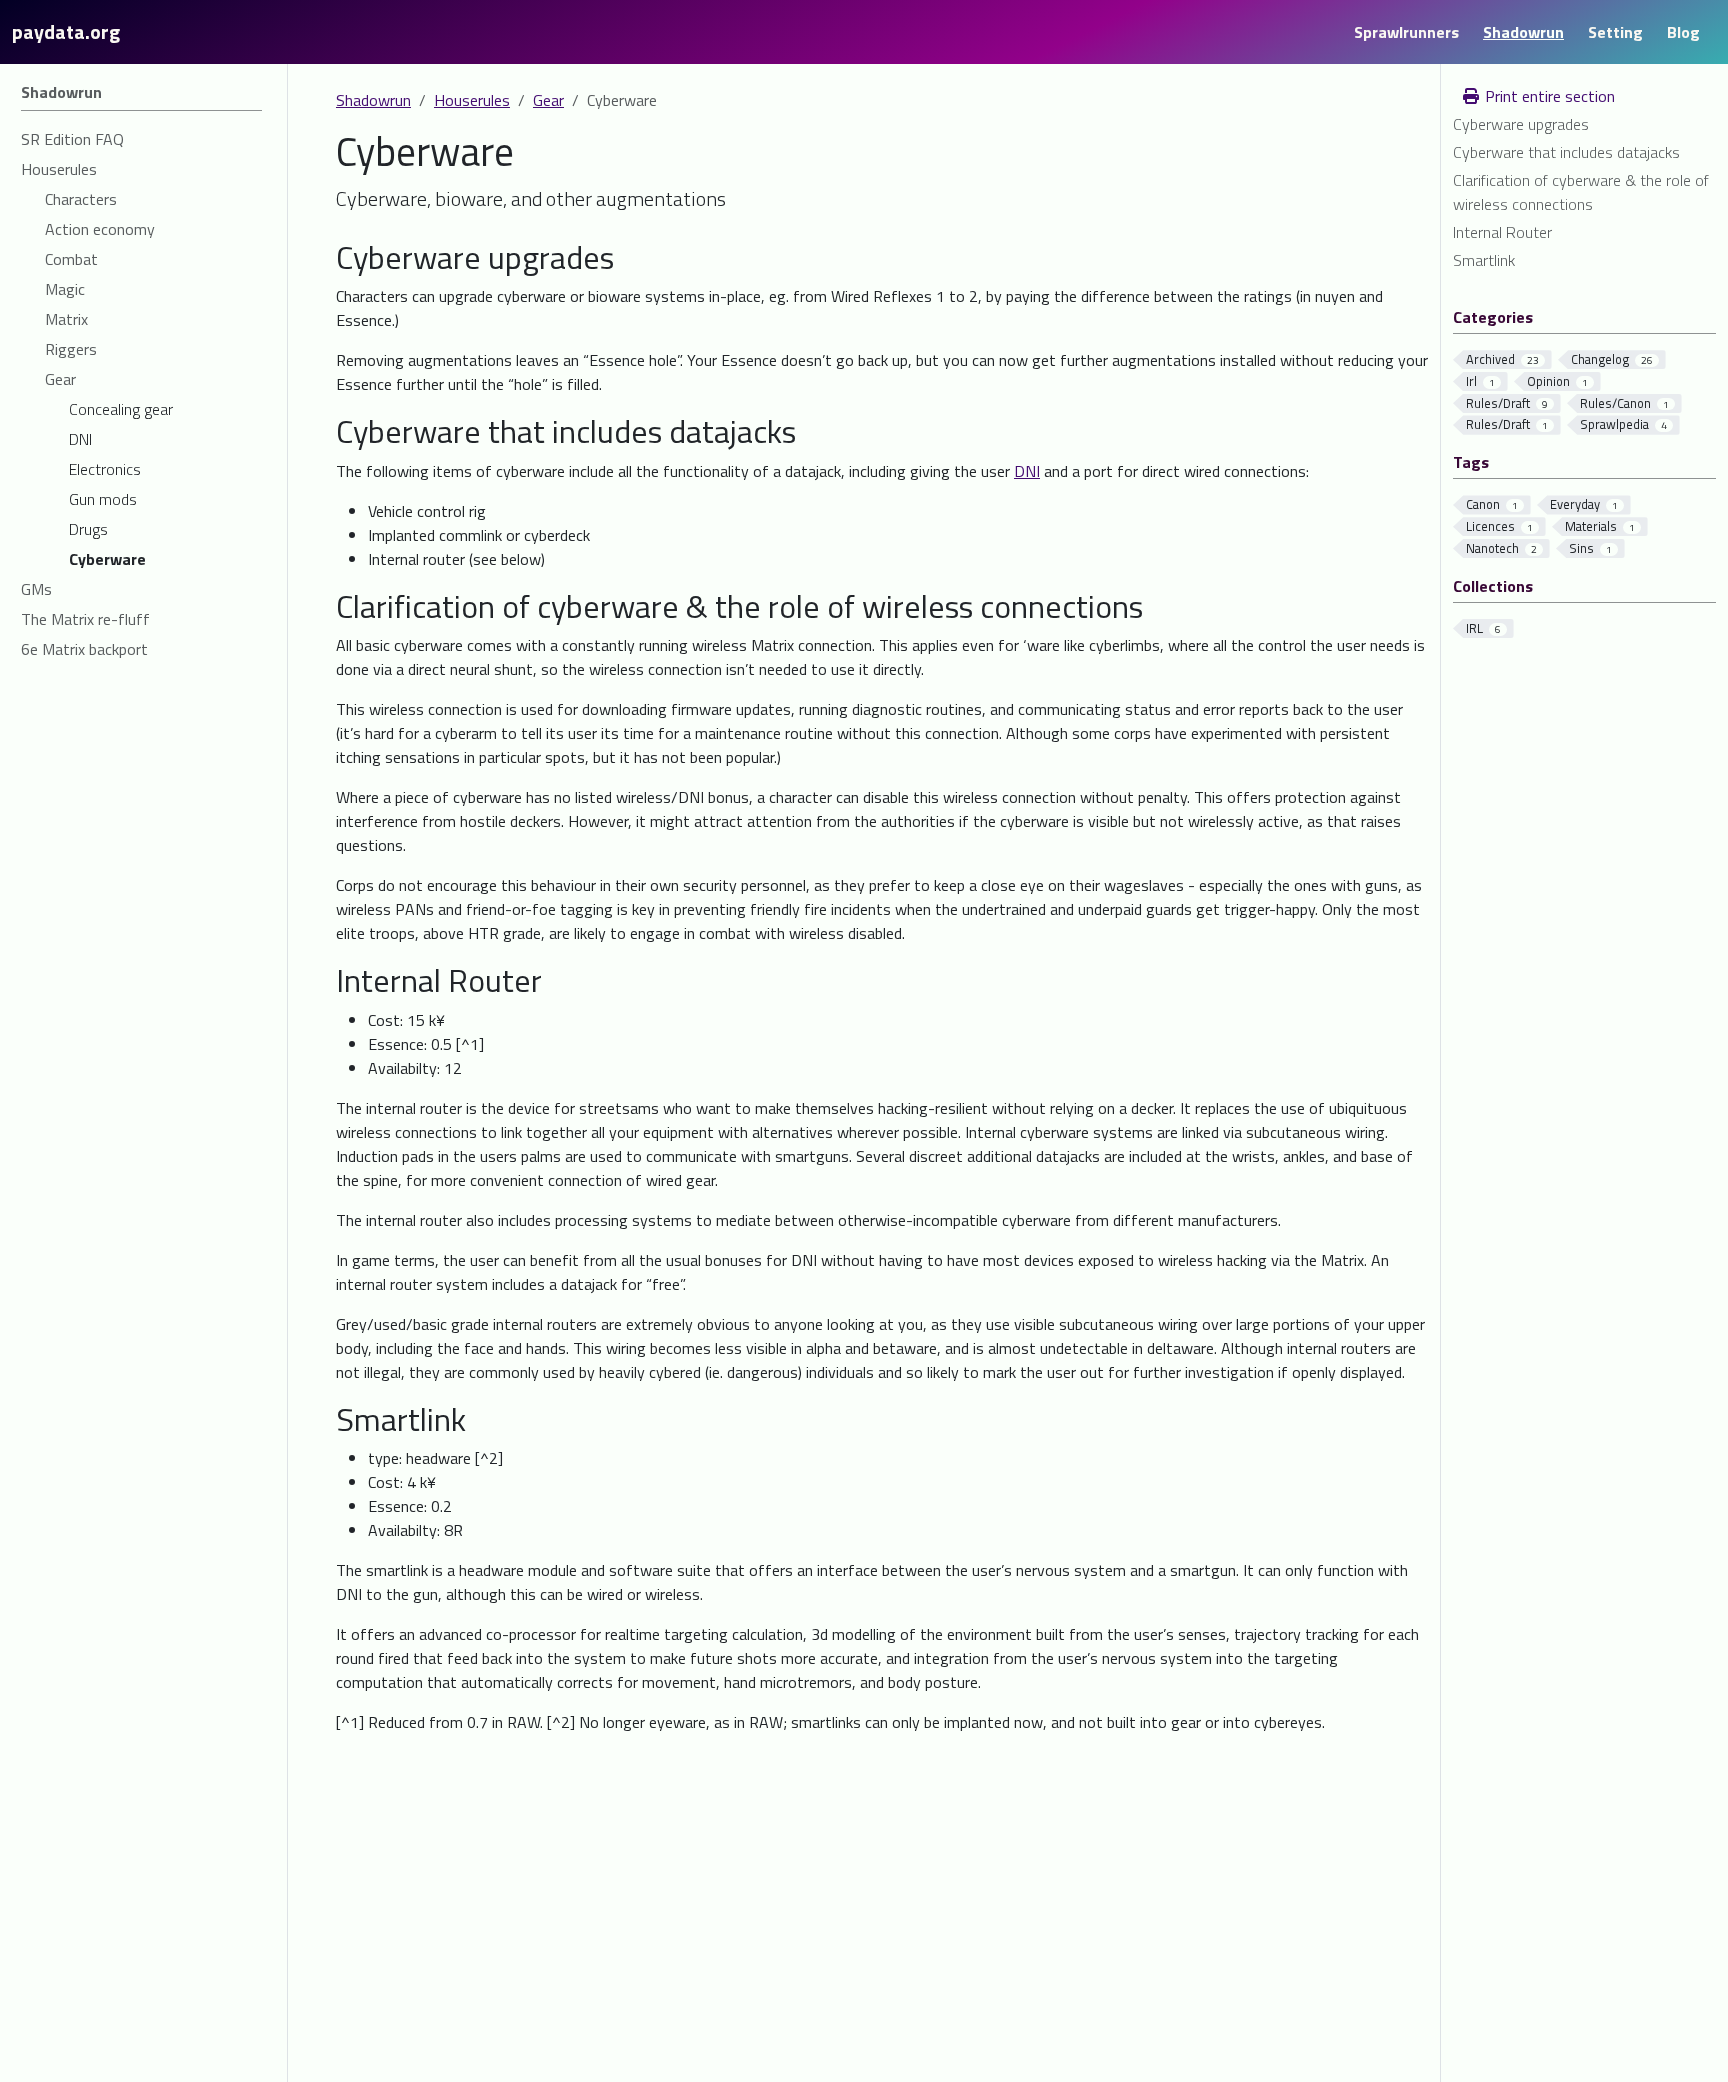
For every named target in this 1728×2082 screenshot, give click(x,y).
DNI (1027, 471)
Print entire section (1548, 96)
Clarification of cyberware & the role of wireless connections (1581, 192)
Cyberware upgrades (1521, 124)
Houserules (472, 100)
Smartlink (1484, 260)
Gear (548, 100)
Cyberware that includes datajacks (1566, 152)
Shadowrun (373, 100)
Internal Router (1502, 232)
